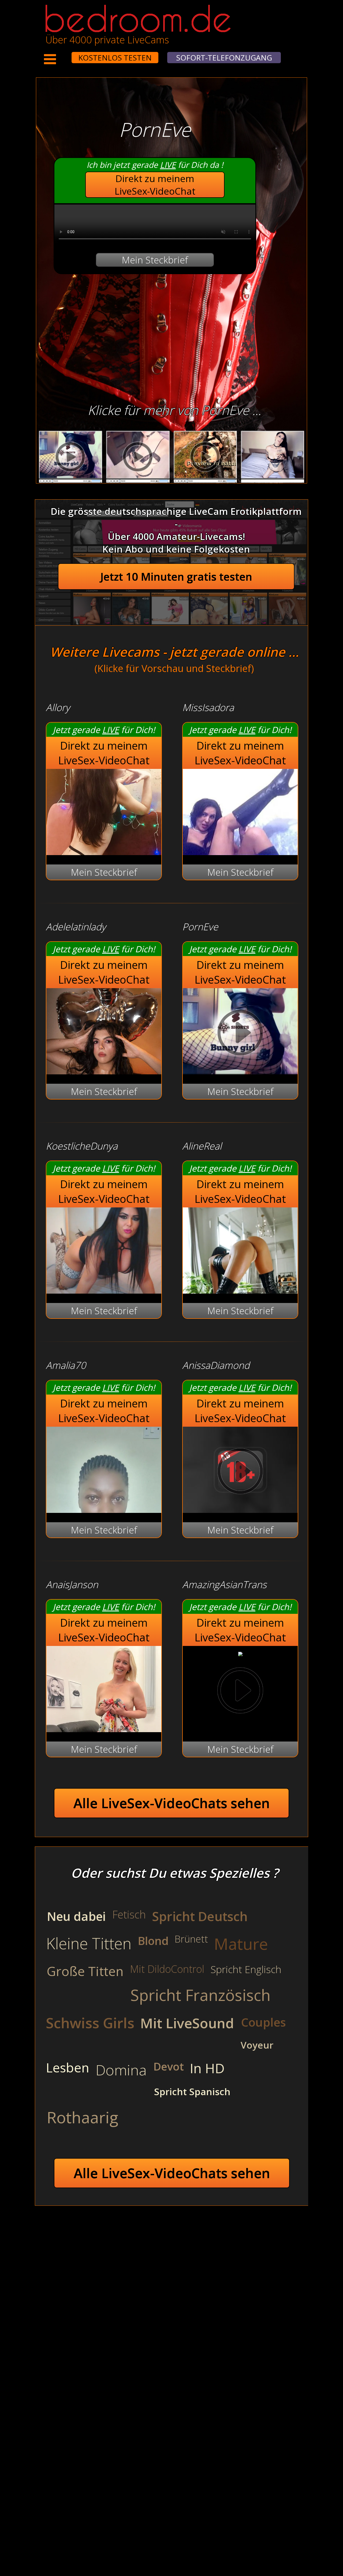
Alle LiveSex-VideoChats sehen (172, 1803)
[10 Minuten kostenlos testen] (61, 54)
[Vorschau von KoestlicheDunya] (104, 1290)
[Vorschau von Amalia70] (104, 1509)
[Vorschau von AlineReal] (240, 1290)
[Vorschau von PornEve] (240, 1071)
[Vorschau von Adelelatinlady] (104, 1071)
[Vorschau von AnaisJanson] (104, 1729)
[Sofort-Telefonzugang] (67, 54)
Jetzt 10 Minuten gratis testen (176, 577)
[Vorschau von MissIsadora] (240, 851)
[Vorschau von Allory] (104, 851)
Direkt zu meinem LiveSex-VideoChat (155, 185)
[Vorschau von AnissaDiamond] (240, 1509)
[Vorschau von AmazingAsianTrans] (240, 1653)
